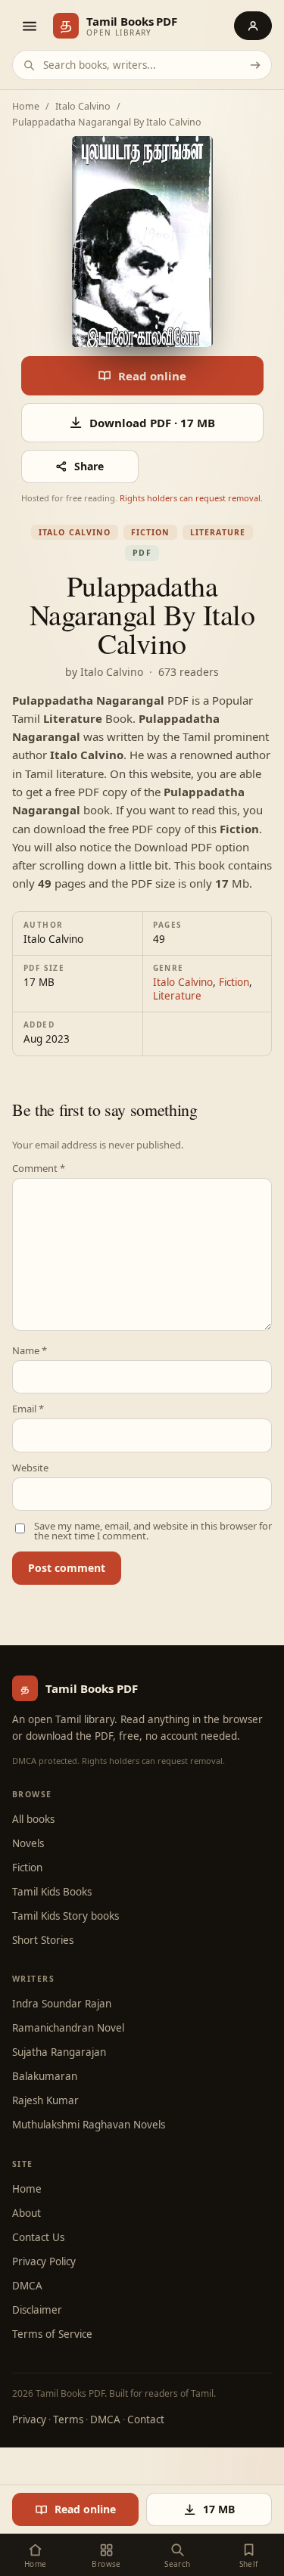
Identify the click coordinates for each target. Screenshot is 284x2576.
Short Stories (43, 1940)
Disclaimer (37, 2310)
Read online (152, 376)
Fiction (150, 532)
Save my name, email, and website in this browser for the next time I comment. (153, 1531)
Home (26, 107)
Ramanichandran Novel (68, 2028)
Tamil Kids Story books (66, 1916)
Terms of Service (52, 2334)
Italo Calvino (83, 107)
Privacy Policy (44, 2261)
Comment (39, 1169)
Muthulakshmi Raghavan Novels (89, 2125)
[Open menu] (29, 26)
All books (33, 1819)
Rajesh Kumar (45, 2100)
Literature (218, 532)
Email (28, 1409)
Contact (146, 2419)
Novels (28, 1843)
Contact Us (38, 2237)
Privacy (29, 2419)
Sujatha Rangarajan (59, 2052)
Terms (68, 2419)
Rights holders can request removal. (191, 498)
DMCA (27, 2286)
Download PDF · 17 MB (152, 423)
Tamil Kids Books (52, 1892)
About (27, 2213)
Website (30, 1468)
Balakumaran (45, 2076)
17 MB (219, 2509)
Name (30, 1351)
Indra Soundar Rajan (62, 2004)
